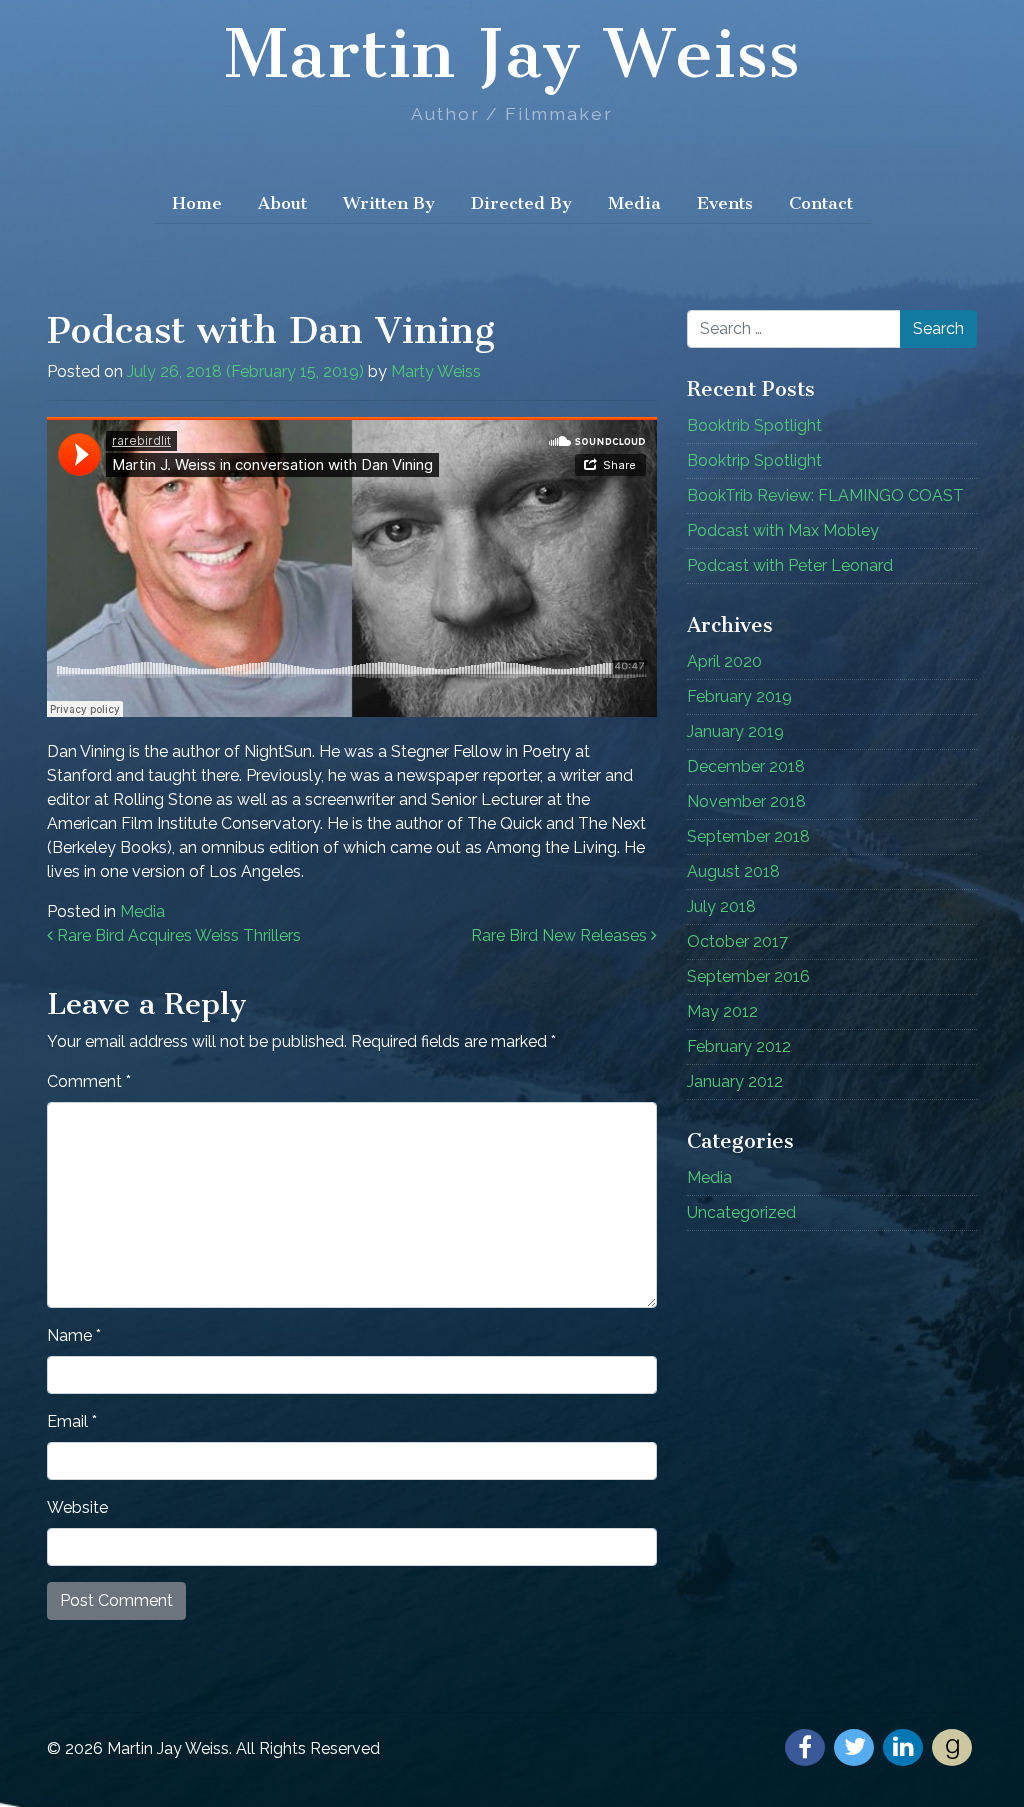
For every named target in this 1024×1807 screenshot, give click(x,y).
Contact (821, 203)
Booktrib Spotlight (754, 425)
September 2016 (748, 976)
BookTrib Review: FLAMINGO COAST (825, 495)
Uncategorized (741, 1212)
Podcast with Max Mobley (783, 530)
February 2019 (739, 696)
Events (725, 203)
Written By (389, 203)
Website (77, 1507)
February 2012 (739, 1046)
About (282, 203)
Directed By (521, 203)
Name (74, 1335)
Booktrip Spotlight (754, 460)
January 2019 (735, 731)
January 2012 (735, 1081)
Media (634, 203)
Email (72, 1421)
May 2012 (722, 1011)
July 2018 (721, 906)
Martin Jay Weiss (512, 54)
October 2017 (737, 941)
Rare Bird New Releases (561, 935)
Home (197, 203)
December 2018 (746, 766)
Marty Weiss (436, 371)
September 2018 (748, 836)
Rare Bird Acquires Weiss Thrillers (177, 935)
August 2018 (733, 871)
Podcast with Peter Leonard (790, 565)
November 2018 (746, 801)
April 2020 (724, 661)
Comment (89, 1081)
